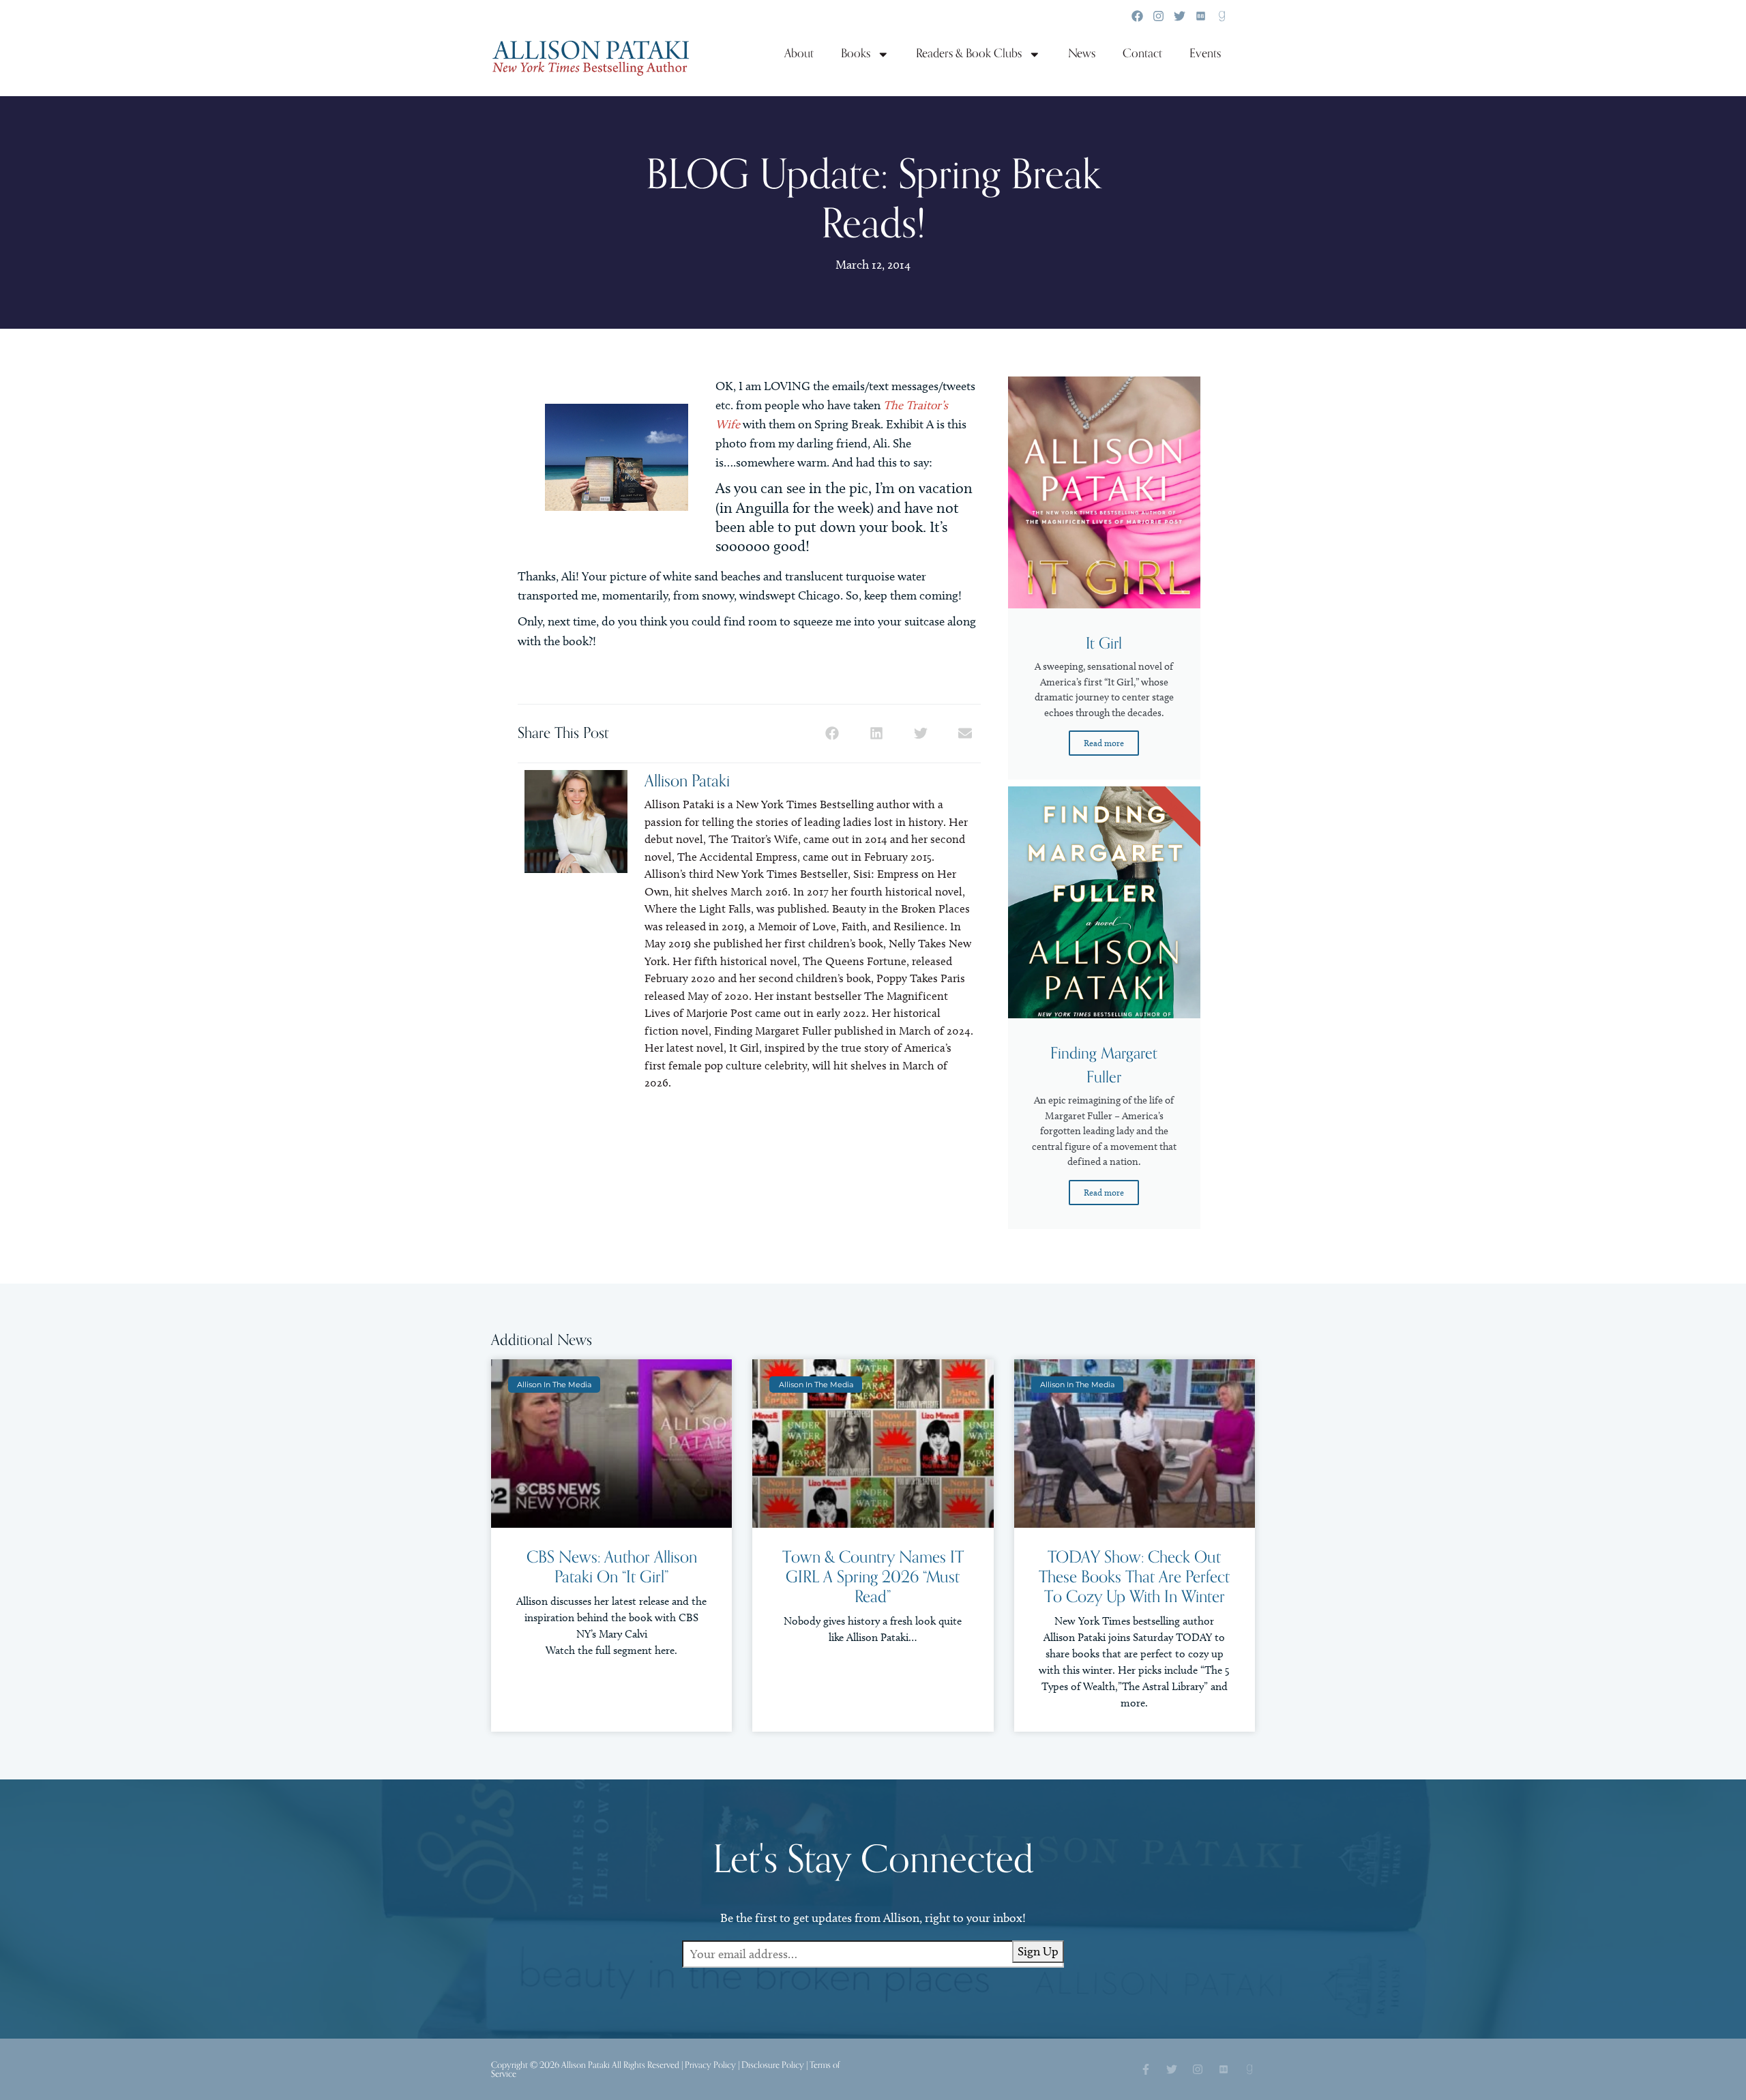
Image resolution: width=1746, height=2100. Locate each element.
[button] (832, 734)
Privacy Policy (710, 2065)
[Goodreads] (1222, 16)
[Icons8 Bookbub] (1201, 16)
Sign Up (1038, 1951)
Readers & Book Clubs (969, 54)
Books (856, 54)
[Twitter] (1180, 16)
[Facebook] (1137, 16)
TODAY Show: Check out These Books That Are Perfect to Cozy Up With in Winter (1134, 1577)
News (1082, 54)
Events (1205, 54)
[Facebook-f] (1146, 2069)
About (799, 54)
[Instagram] (1158, 16)
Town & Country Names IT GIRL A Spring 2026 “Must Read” (873, 1577)
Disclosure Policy (773, 2065)
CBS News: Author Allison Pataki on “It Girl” (612, 1567)
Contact (1142, 54)
